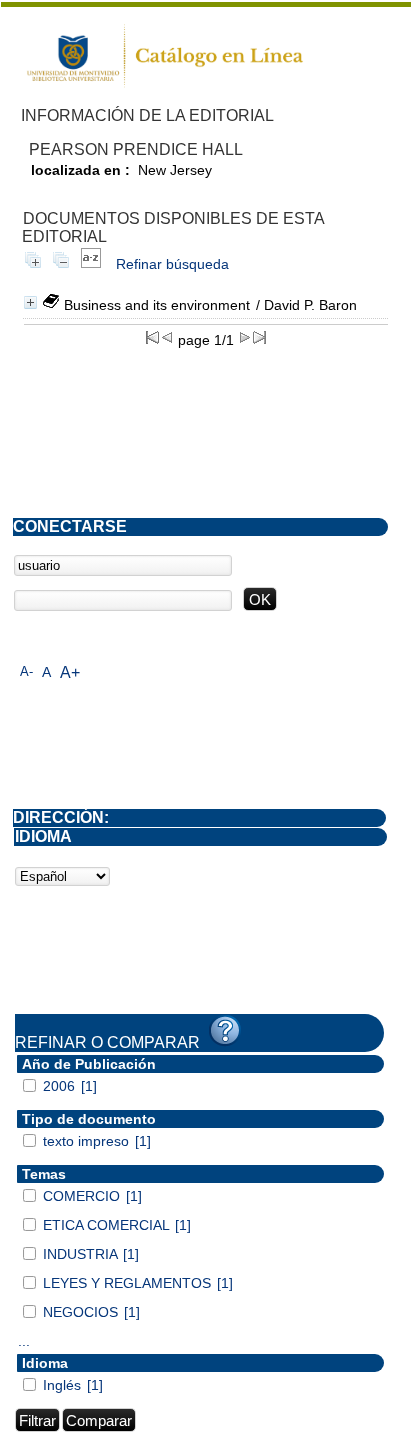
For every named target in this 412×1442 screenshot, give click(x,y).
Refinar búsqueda (172, 264)
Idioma (45, 1363)
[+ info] (30, 302)
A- (26, 671)
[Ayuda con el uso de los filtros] (225, 1031)
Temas (44, 1174)
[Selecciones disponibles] (91, 264)
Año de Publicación (89, 1064)
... (24, 1341)
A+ (70, 672)
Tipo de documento (89, 1119)
